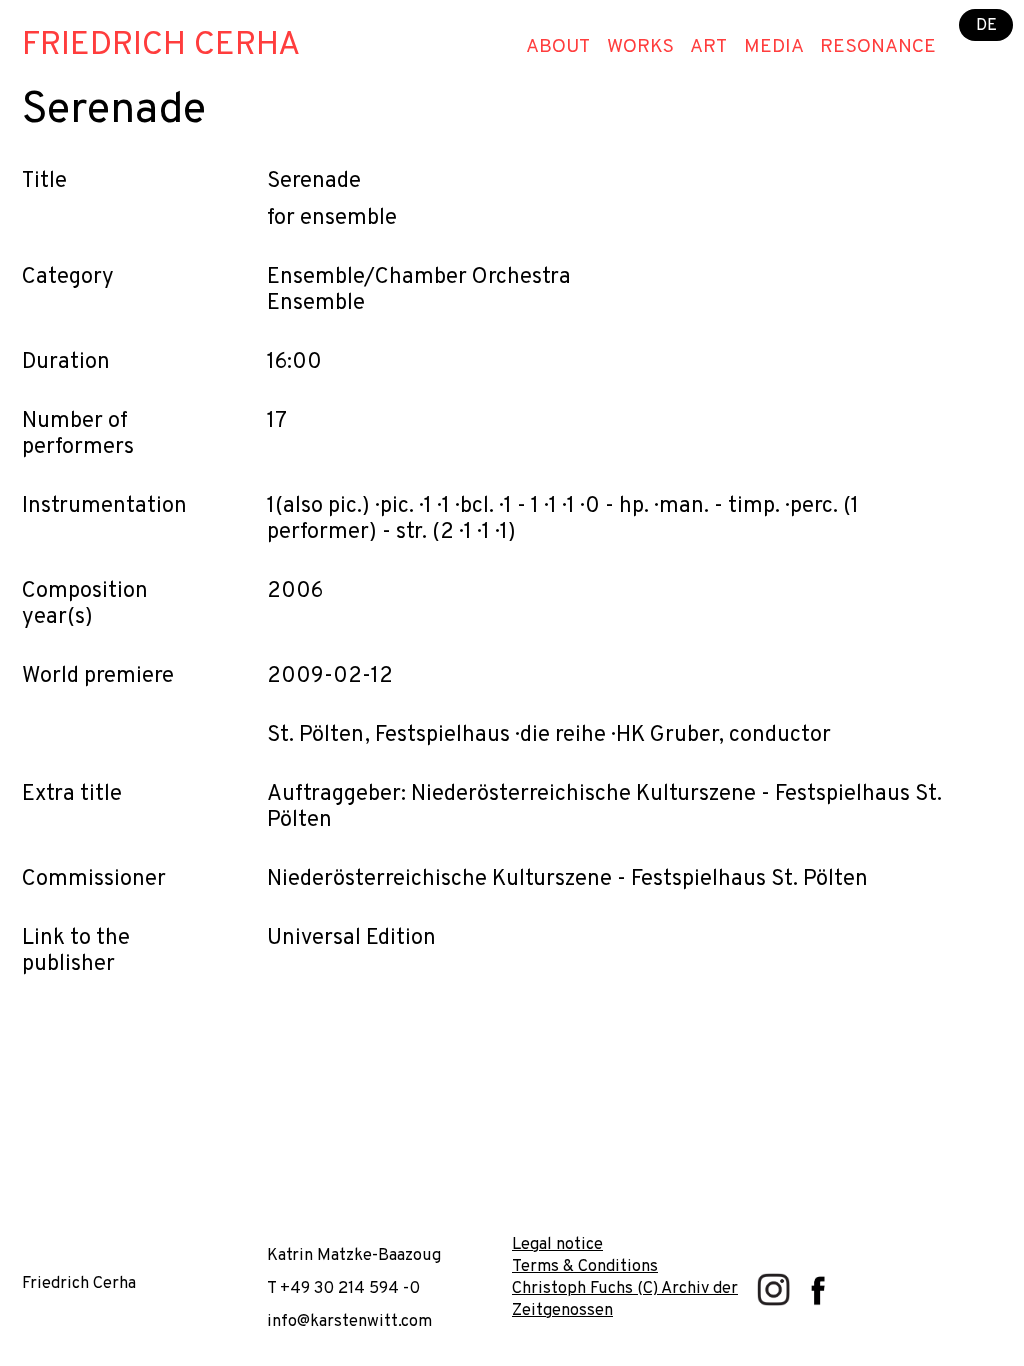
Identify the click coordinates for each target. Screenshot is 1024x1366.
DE (986, 24)
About (558, 47)
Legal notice (557, 1244)
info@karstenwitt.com (349, 1321)
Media (774, 47)
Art (708, 47)
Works (640, 47)
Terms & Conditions (585, 1266)
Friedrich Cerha (161, 46)
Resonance (878, 47)
